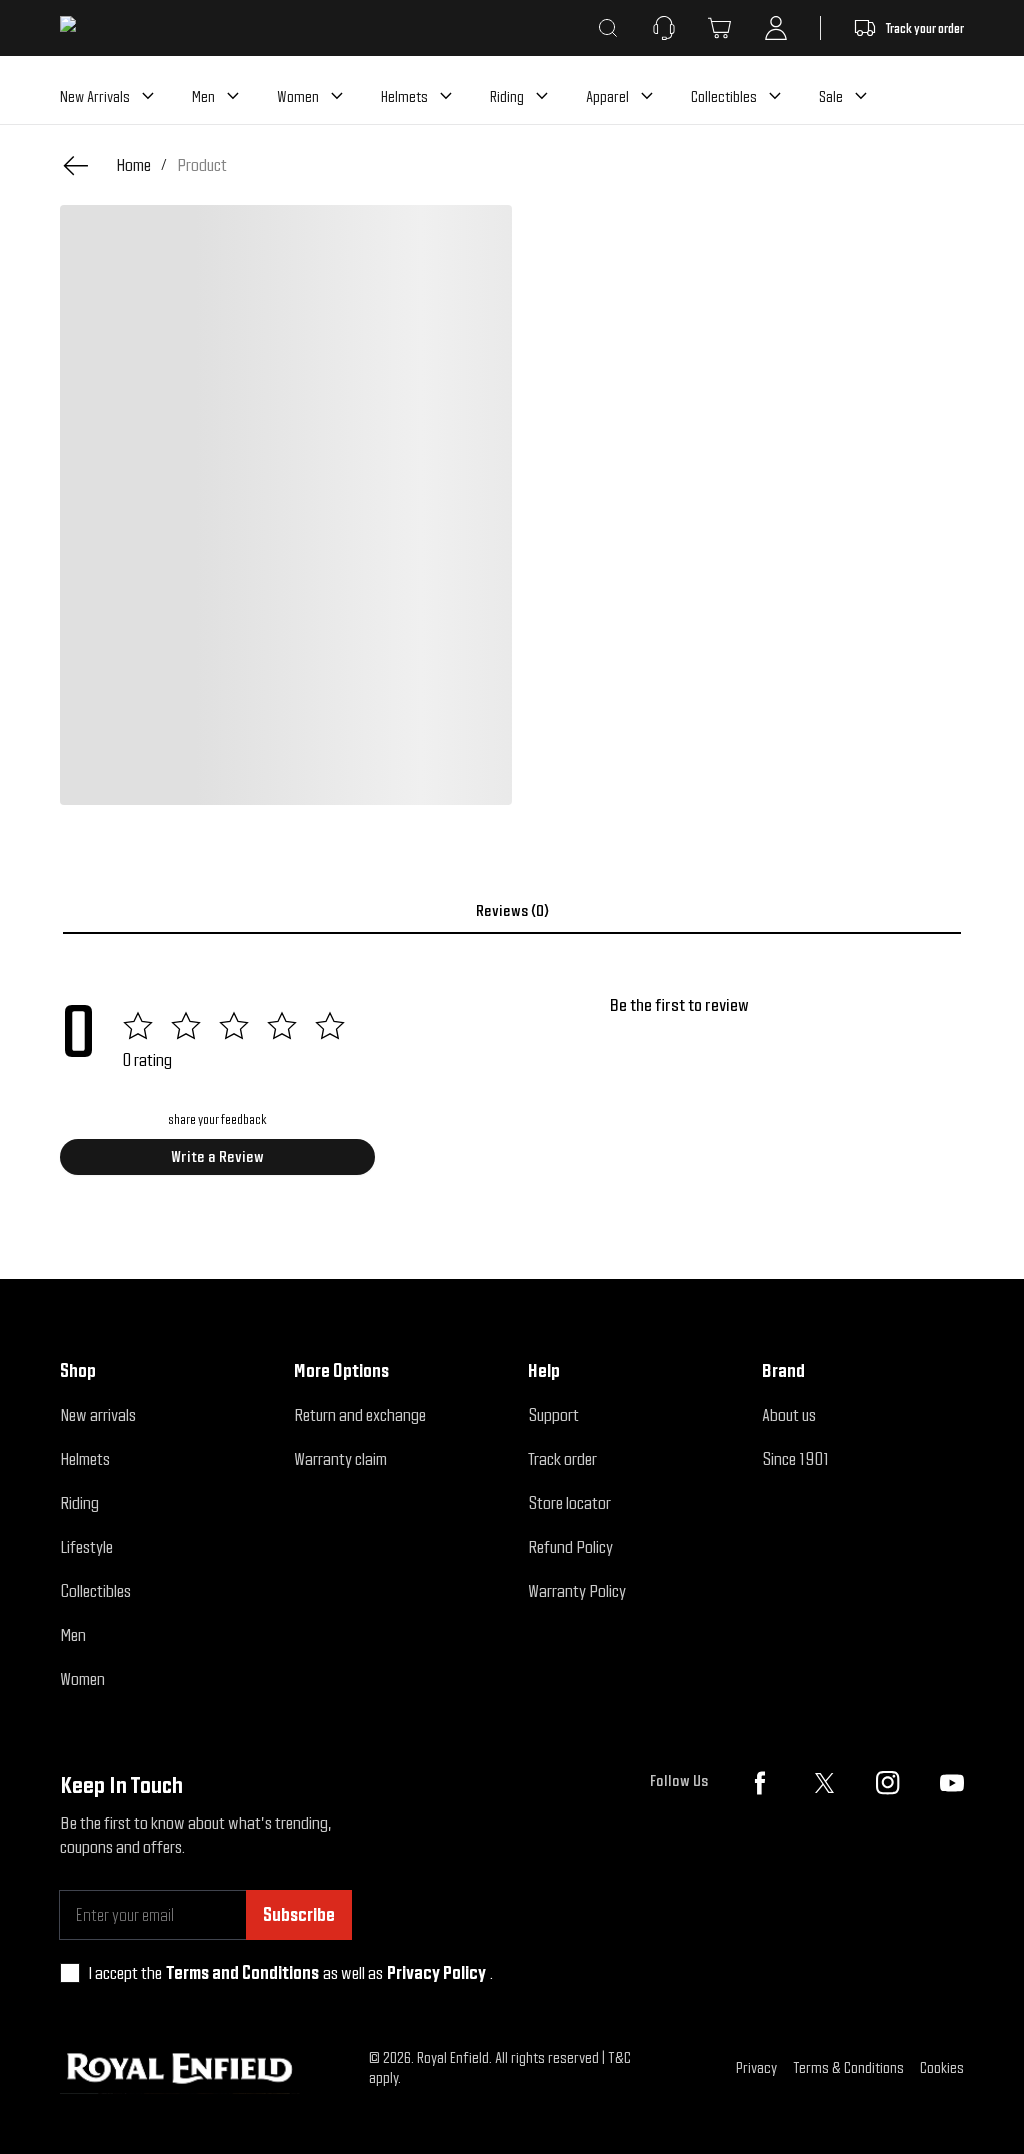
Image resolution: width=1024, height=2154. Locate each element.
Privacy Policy (436, 1972)
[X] (824, 1783)
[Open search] (608, 28)
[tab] (512, 911)
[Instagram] (888, 1783)
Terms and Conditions (242, 1972)
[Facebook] (760, 1783)
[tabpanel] (512, 1092)
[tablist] (512, 911)
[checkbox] (70, 1973)
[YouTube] (952, 1783)
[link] (202, 165)
